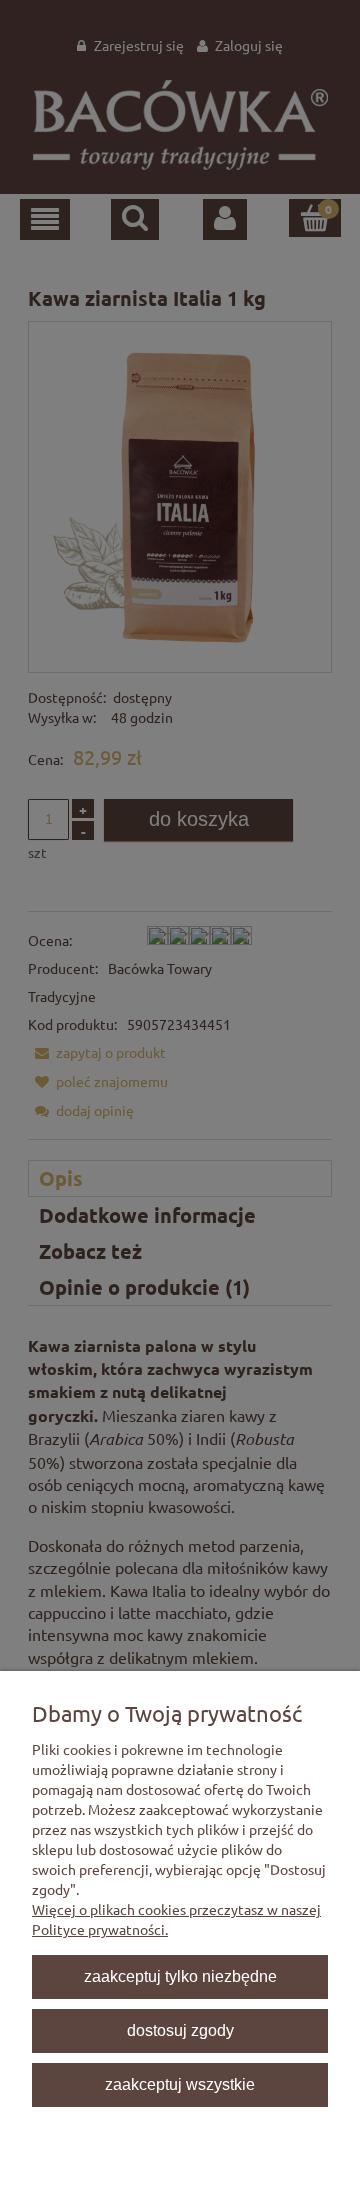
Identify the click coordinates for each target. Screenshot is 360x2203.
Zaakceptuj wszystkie (180, 2084)
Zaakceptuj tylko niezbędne (180, 1976)
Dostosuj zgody (180, 2030)
